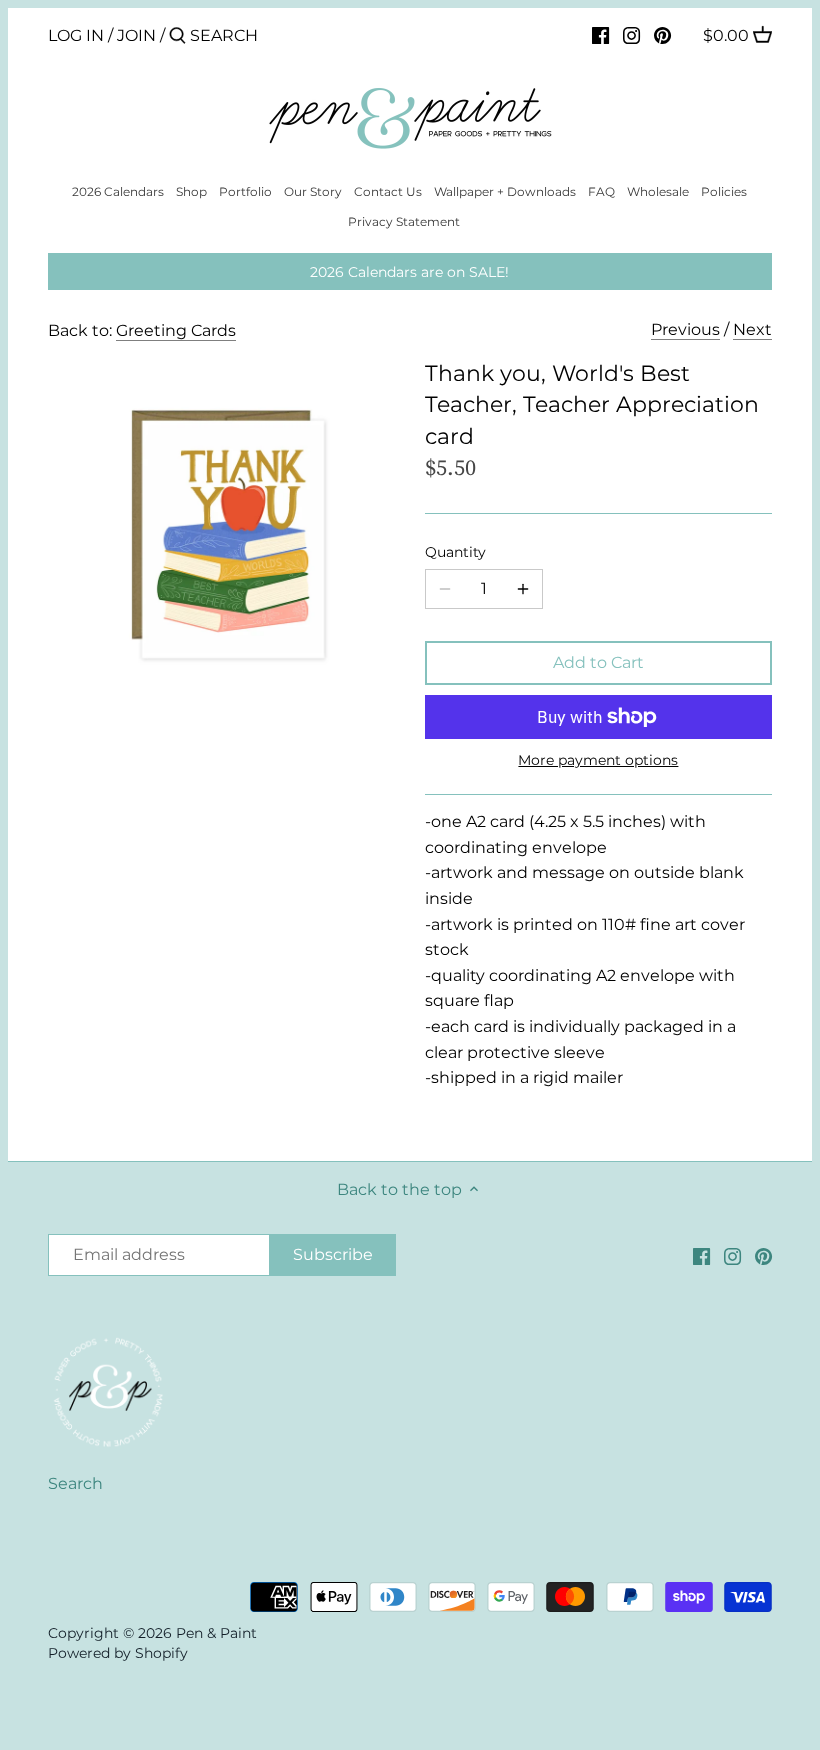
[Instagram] (631, 35)
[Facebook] (600, 35)
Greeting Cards (176, 330)
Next (752, 329)
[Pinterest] (662, 35)
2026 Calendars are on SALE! (409, 272)
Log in (76, 35)
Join (136, 35)
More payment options (598, 760)
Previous (685, 329)
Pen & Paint (216, 1633)
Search (75, 1483)
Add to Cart (598, 662)
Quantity (455, 552)
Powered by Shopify (118, 1653)
